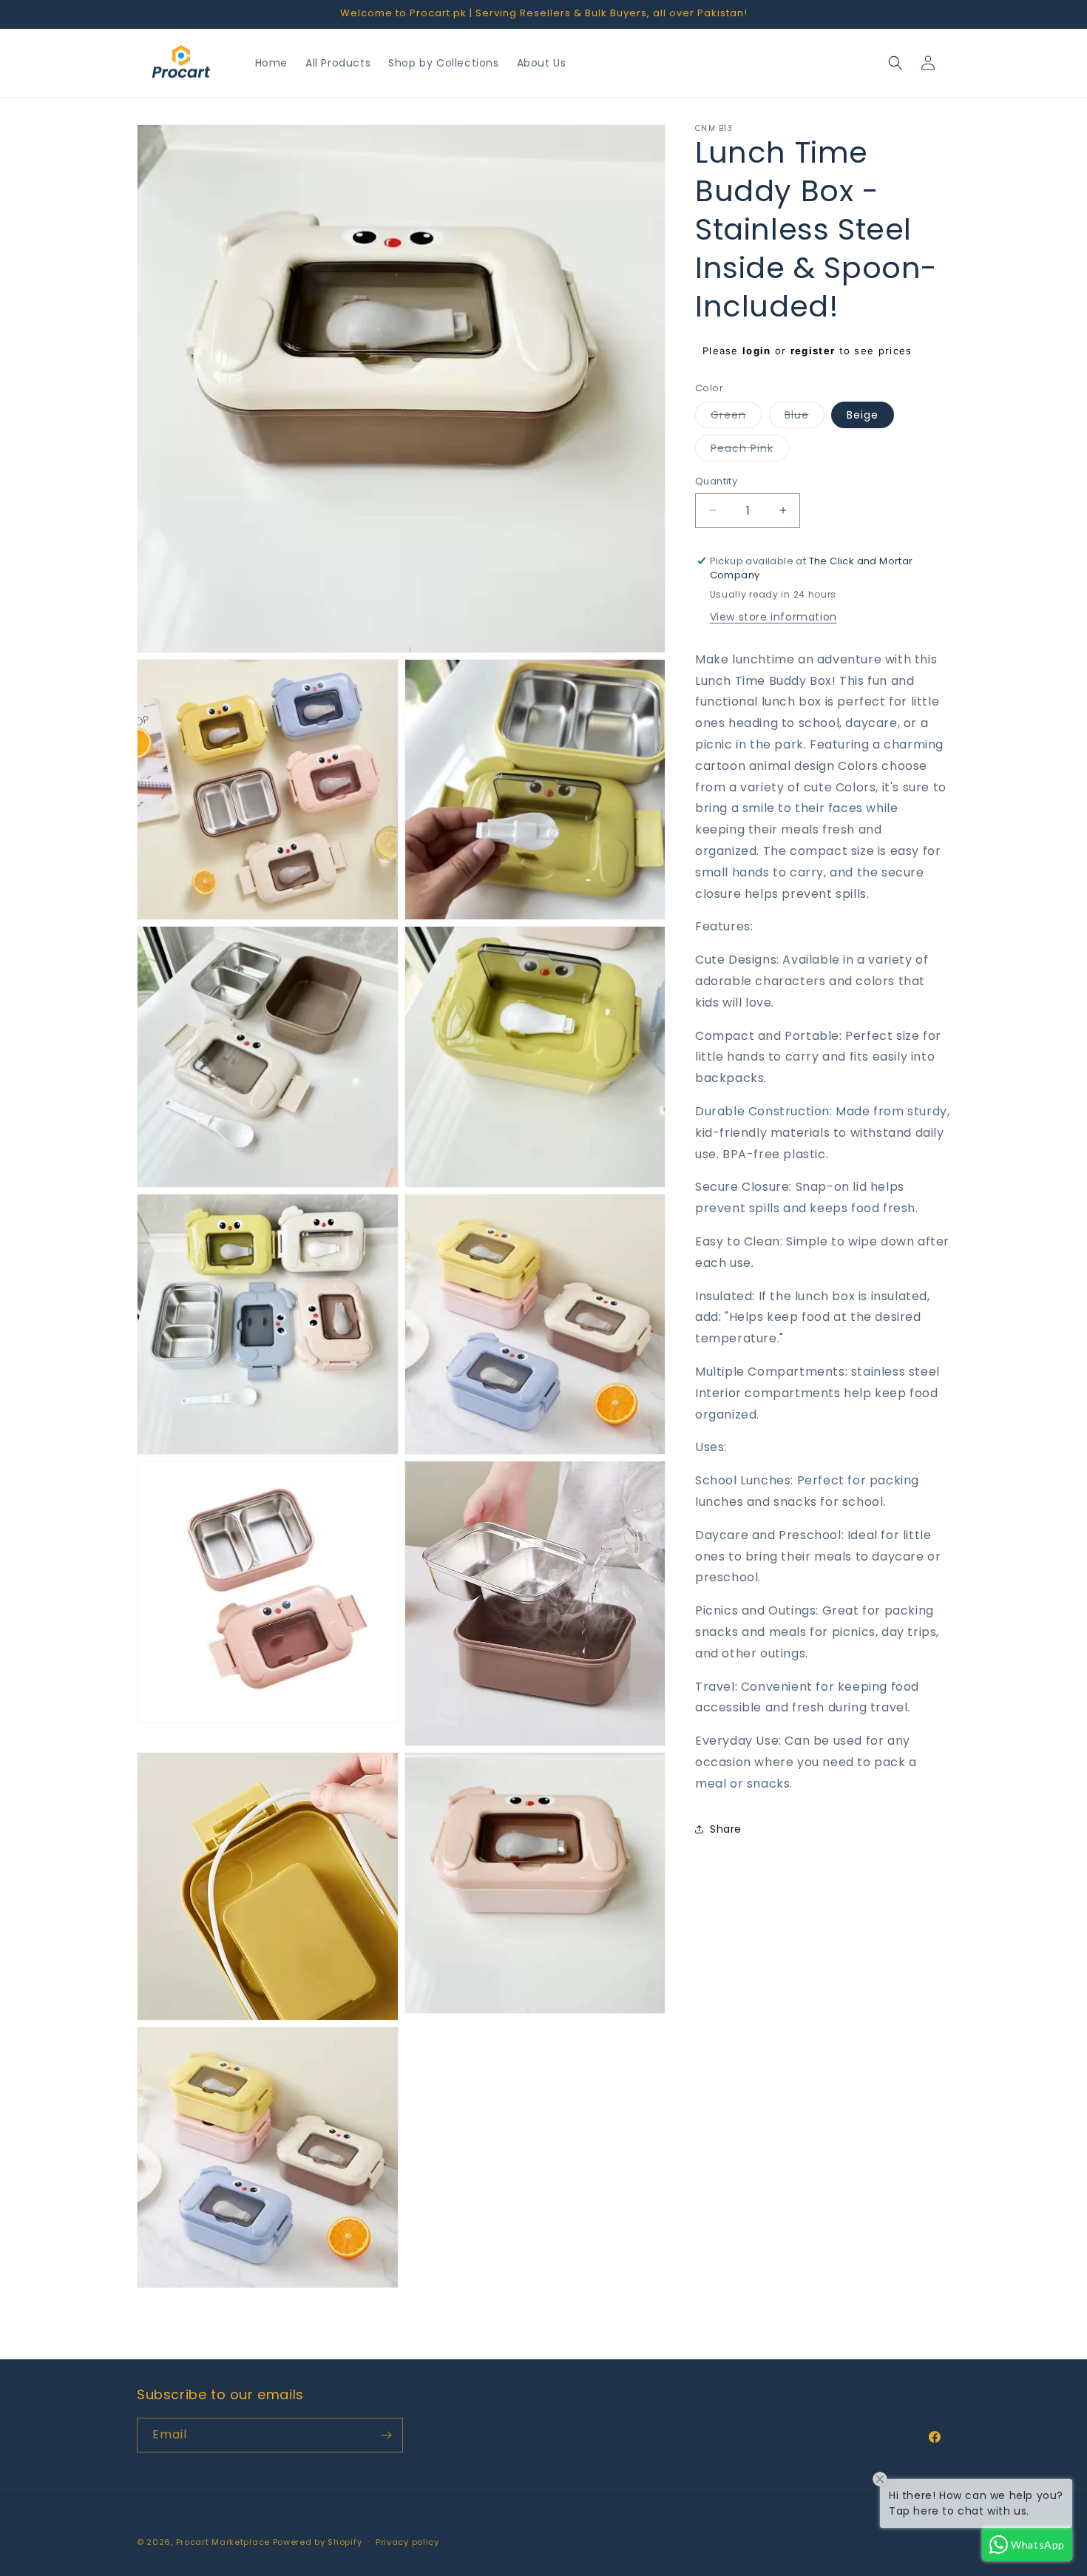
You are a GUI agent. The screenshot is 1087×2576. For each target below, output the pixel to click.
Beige (863, 415)
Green (736, 417)
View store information (773, 616)
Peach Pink (750, 451)
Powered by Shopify (318, 2542)
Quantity (716, 481)
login (757, 351)
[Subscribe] (386, 2435)
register (813, 351)
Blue (805, 417)
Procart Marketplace (223, 2542)
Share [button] (726, 1828)
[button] (895, 63)
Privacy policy (407, 2542)
